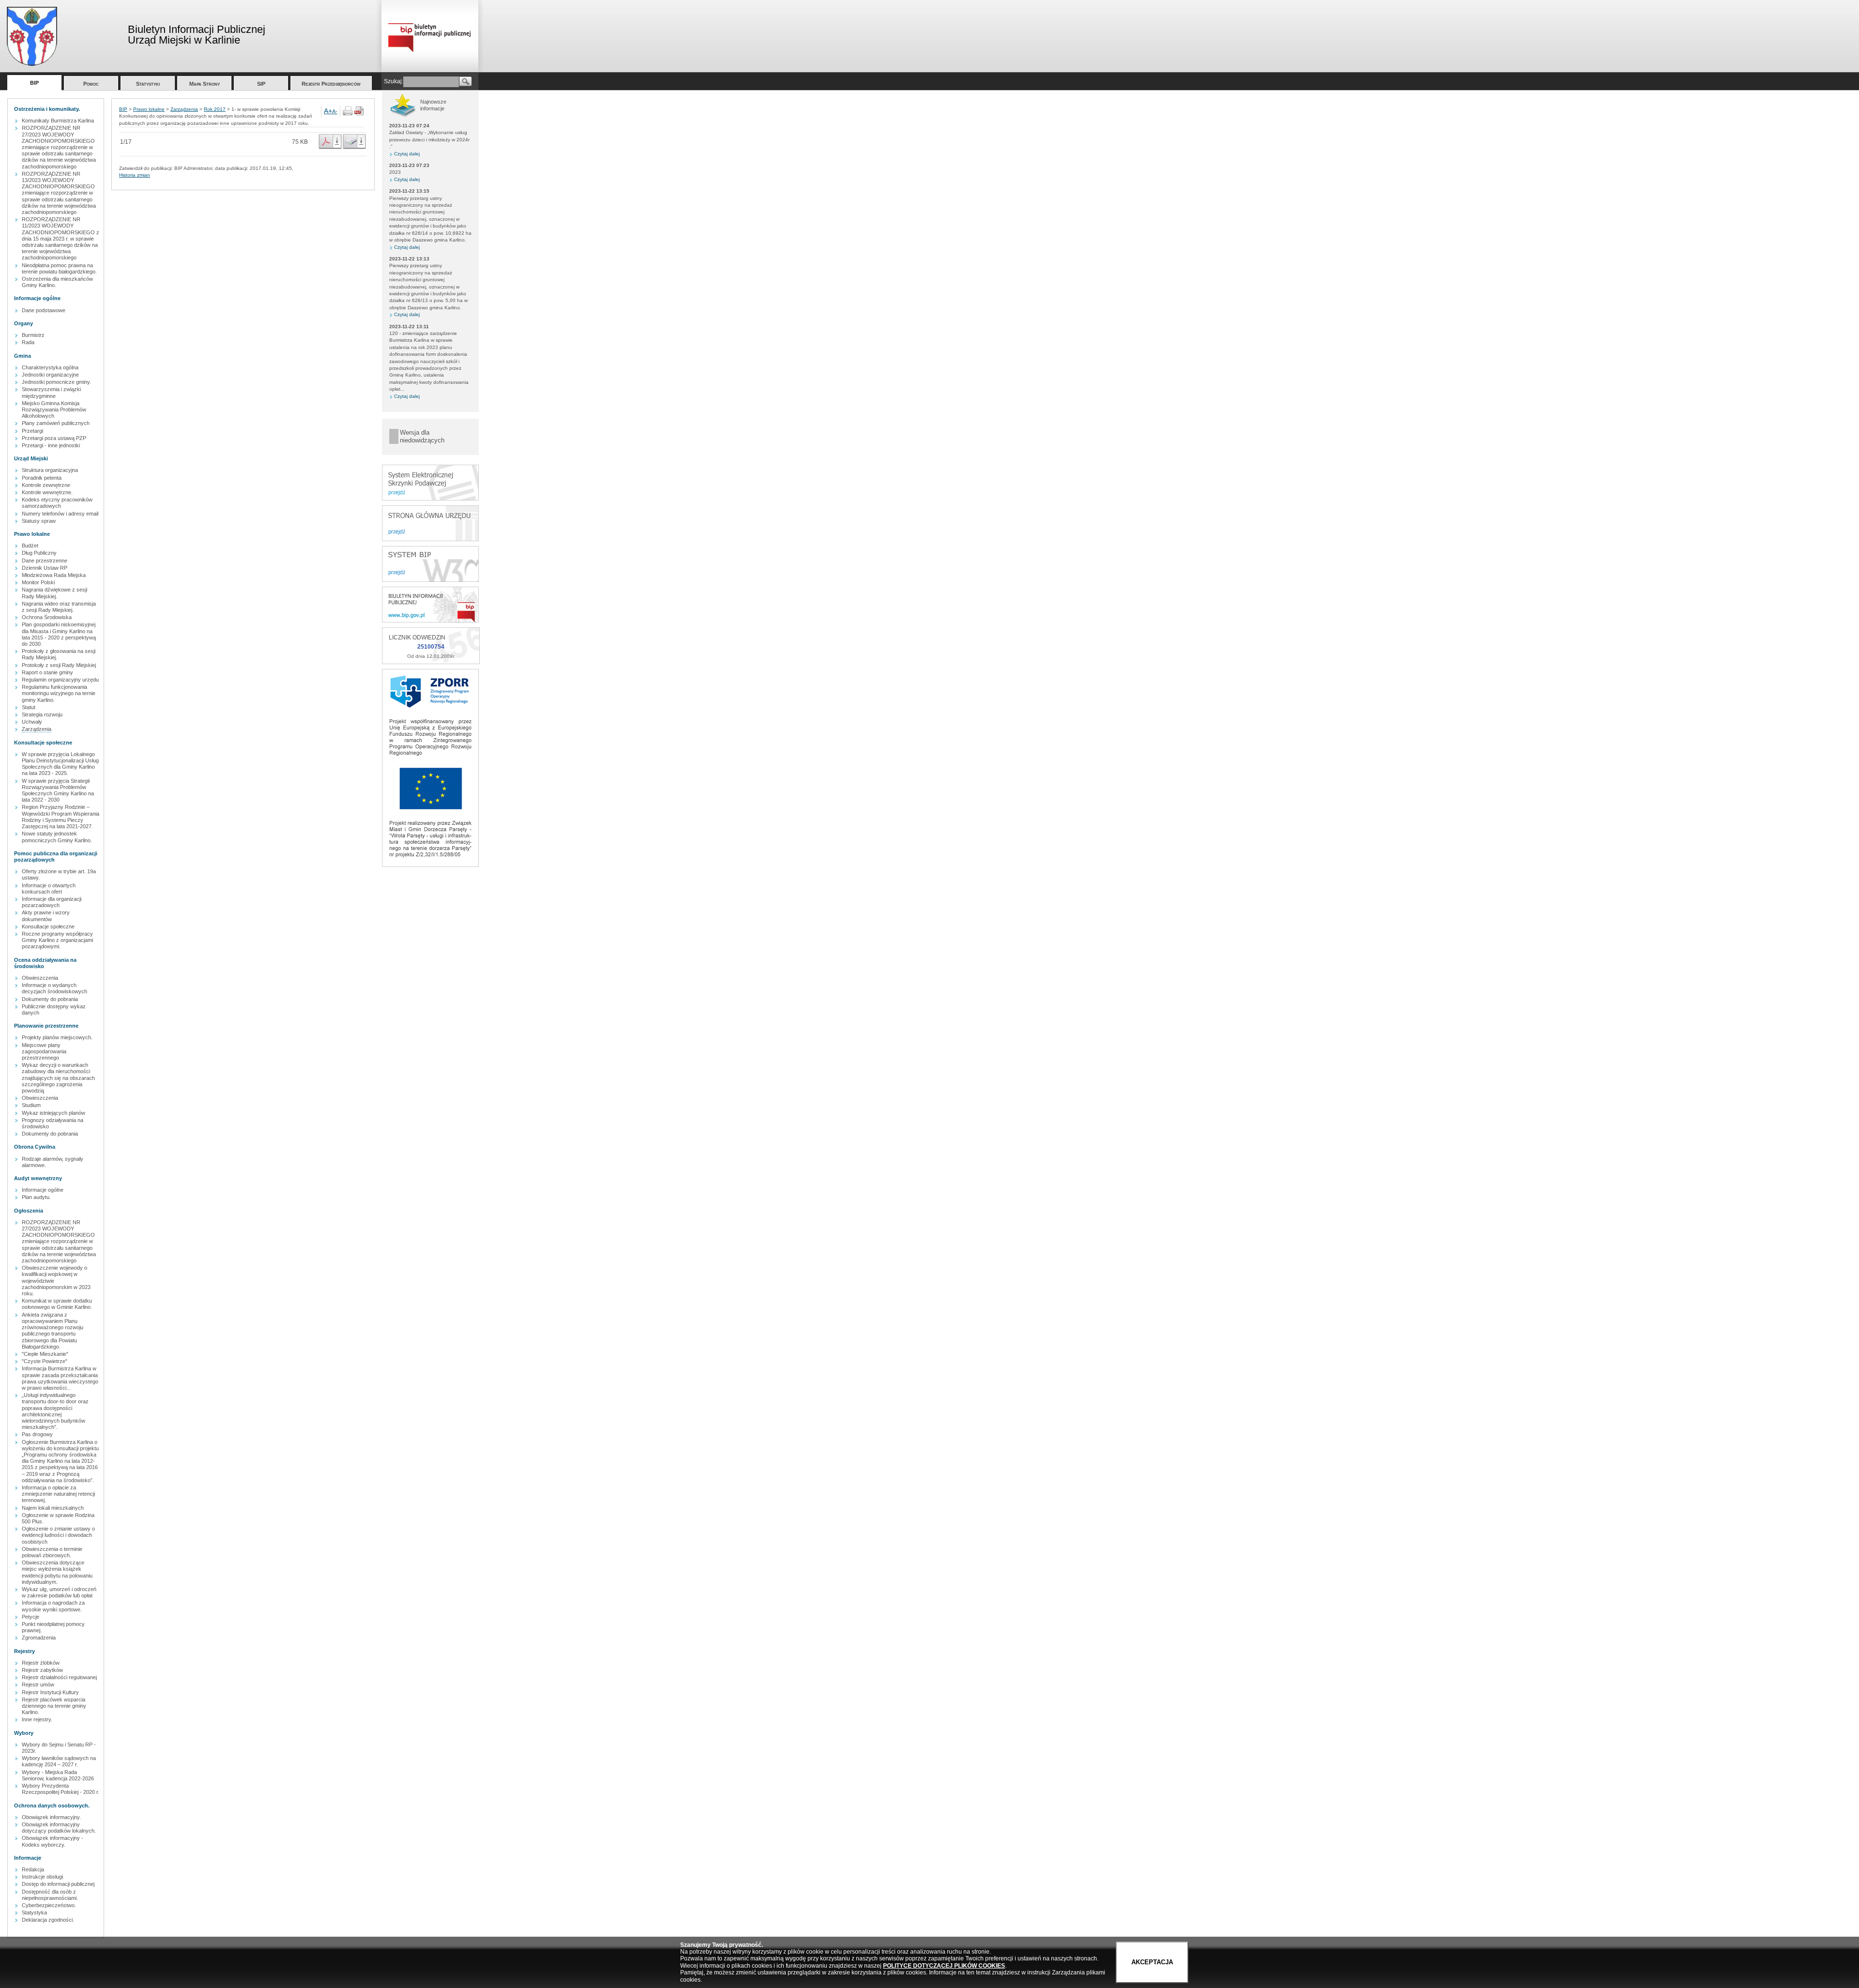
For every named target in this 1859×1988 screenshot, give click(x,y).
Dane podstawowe (44, 310)
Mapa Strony (205, 84)
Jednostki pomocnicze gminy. (56, 382)
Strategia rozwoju (42, 714)
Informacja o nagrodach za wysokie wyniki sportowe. (53, 1606)
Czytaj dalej (407, 154)
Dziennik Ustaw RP (45, 568)
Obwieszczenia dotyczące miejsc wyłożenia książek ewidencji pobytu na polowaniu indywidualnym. (57, 1572)
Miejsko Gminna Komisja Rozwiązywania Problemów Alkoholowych (54, 410)
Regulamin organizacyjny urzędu (60, 680)
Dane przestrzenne (45, 561)
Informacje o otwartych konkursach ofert (49, 888)
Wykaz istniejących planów (53, 1113)
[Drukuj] (348, 114)
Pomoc (91, 84)
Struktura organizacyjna (50, 470)
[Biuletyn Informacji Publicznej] (430, 621)
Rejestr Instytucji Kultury (50, 1692)
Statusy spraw (39, 521)
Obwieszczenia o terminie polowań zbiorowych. (52, 1552)
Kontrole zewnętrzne (46, 485)
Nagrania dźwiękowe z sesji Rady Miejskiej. (54, 593)
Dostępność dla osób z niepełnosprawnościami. (50, 1895)
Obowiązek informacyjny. (51, 1817)
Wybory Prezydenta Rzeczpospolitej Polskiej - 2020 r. (61, 1789)
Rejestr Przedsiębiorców (331, 84)
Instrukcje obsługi (42, 1877)
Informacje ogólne (43, 1190)
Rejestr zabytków (42, 1670)
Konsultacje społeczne (48, 926)
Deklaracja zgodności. (48, 1920)
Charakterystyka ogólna (50, 367)
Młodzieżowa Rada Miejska (54, 575)
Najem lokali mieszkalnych (53, 1508)
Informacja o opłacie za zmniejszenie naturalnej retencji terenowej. (58, 1494)
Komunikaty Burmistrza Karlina (58, 121)
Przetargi (32, 431)
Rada (28, 342)
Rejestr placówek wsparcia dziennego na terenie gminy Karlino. (54, 1706)
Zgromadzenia (39, 1638)
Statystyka (34, 1912)
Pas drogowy (37, 1434)
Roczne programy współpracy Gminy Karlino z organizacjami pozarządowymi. (57, 940)
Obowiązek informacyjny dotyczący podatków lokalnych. (59, 1828)
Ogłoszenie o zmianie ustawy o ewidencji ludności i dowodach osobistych (58, 1535)
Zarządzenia (37, 729)
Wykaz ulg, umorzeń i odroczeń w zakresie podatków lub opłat (59, 1592)
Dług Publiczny (39, 553)
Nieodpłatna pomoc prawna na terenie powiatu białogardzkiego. (59, 268)
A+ (328, 111)
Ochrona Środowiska (47, 617)
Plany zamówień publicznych (56, 423)
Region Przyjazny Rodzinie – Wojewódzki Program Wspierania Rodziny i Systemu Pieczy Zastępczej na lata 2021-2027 (61, 817)
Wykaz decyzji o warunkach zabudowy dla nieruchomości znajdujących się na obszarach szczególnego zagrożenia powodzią (58, 1078)
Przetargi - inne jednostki (51, 445)
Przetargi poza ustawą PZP (54, 438)
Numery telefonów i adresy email (60, 514)
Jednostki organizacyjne (50, 375)
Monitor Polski (38, 582)
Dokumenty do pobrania (50, 999)
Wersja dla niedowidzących (422, 436)
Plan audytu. (36, 1197)
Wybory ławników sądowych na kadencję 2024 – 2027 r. (59, 1761)
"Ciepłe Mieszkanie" (45, 1354)
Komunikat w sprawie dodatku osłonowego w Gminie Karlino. (57, 1304)
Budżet (30, 546)
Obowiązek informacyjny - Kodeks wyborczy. (53, 1841)
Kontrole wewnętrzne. (47, 492)
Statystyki (148, 84)
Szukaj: (394, 81)
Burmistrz (33, 335)
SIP (261, 84)
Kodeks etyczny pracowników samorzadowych (57, 503)
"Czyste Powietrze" (45, 1361)
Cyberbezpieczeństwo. (49, 1905)
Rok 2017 (215, 109)
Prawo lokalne (149, 109)
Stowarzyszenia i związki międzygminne (51, 392)
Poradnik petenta (42, 478)
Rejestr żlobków (41, 1663)
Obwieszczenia (40, 978)
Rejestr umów (38, 1684)
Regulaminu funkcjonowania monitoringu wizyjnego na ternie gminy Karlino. (59, 693)
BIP (34, 83)
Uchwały (32, 722)
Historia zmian (135, 175)
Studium (31, 1105)
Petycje (30, 1617)
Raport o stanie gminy (47, 672)
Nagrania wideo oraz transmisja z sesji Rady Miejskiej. (59, 607)
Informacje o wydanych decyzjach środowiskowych (54, 988)
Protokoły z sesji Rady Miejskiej (59, 665)
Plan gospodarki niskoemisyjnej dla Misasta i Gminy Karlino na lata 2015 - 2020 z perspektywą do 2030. (59, 634)
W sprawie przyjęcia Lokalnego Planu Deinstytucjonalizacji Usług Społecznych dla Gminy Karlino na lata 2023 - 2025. (60, 764)
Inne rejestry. (37, 1719)
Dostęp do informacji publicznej (58, 1884)
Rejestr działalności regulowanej (59, 1677)
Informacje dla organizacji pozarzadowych (52, 902)
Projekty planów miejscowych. (57, 1037)
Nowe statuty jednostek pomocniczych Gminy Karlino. (57, 837)
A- (335, 111)
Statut (29, 707)
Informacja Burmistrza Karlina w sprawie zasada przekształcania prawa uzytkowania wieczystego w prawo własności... (60, 1378)
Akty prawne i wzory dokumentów (46, 916)
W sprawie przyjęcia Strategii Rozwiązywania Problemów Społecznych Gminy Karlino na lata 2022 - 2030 (58, 790)
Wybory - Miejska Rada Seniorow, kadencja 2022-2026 (58, 1775)
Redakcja (33, 1869)
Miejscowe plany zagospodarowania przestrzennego (44, 1051)
